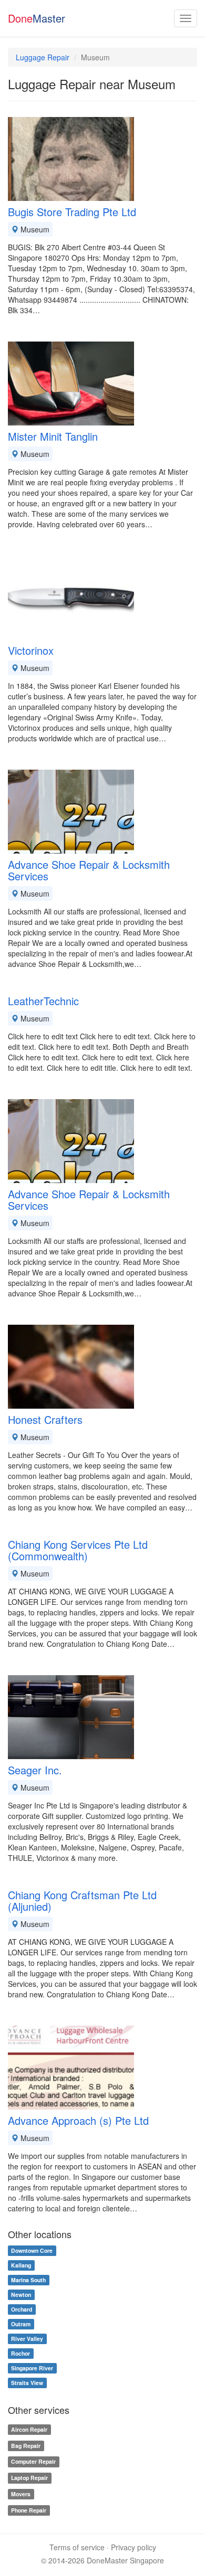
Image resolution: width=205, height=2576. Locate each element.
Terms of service (77, 2547)
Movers (21, 2494)
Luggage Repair (43, 57)
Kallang (21, 2265)
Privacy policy (134, 2547)
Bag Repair (26, 2446)
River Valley (27, 2339)
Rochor (20, 2353)
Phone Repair (29, 2510)
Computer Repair (33, 2462)
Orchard (22, 2309)
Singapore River (32, 2368)
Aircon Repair (29, 2429)
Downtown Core (32, 2250)
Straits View (27, 2383)
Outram (21, 2324)
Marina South (28, 2280)
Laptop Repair (29, 2478)
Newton (21, 2295)
